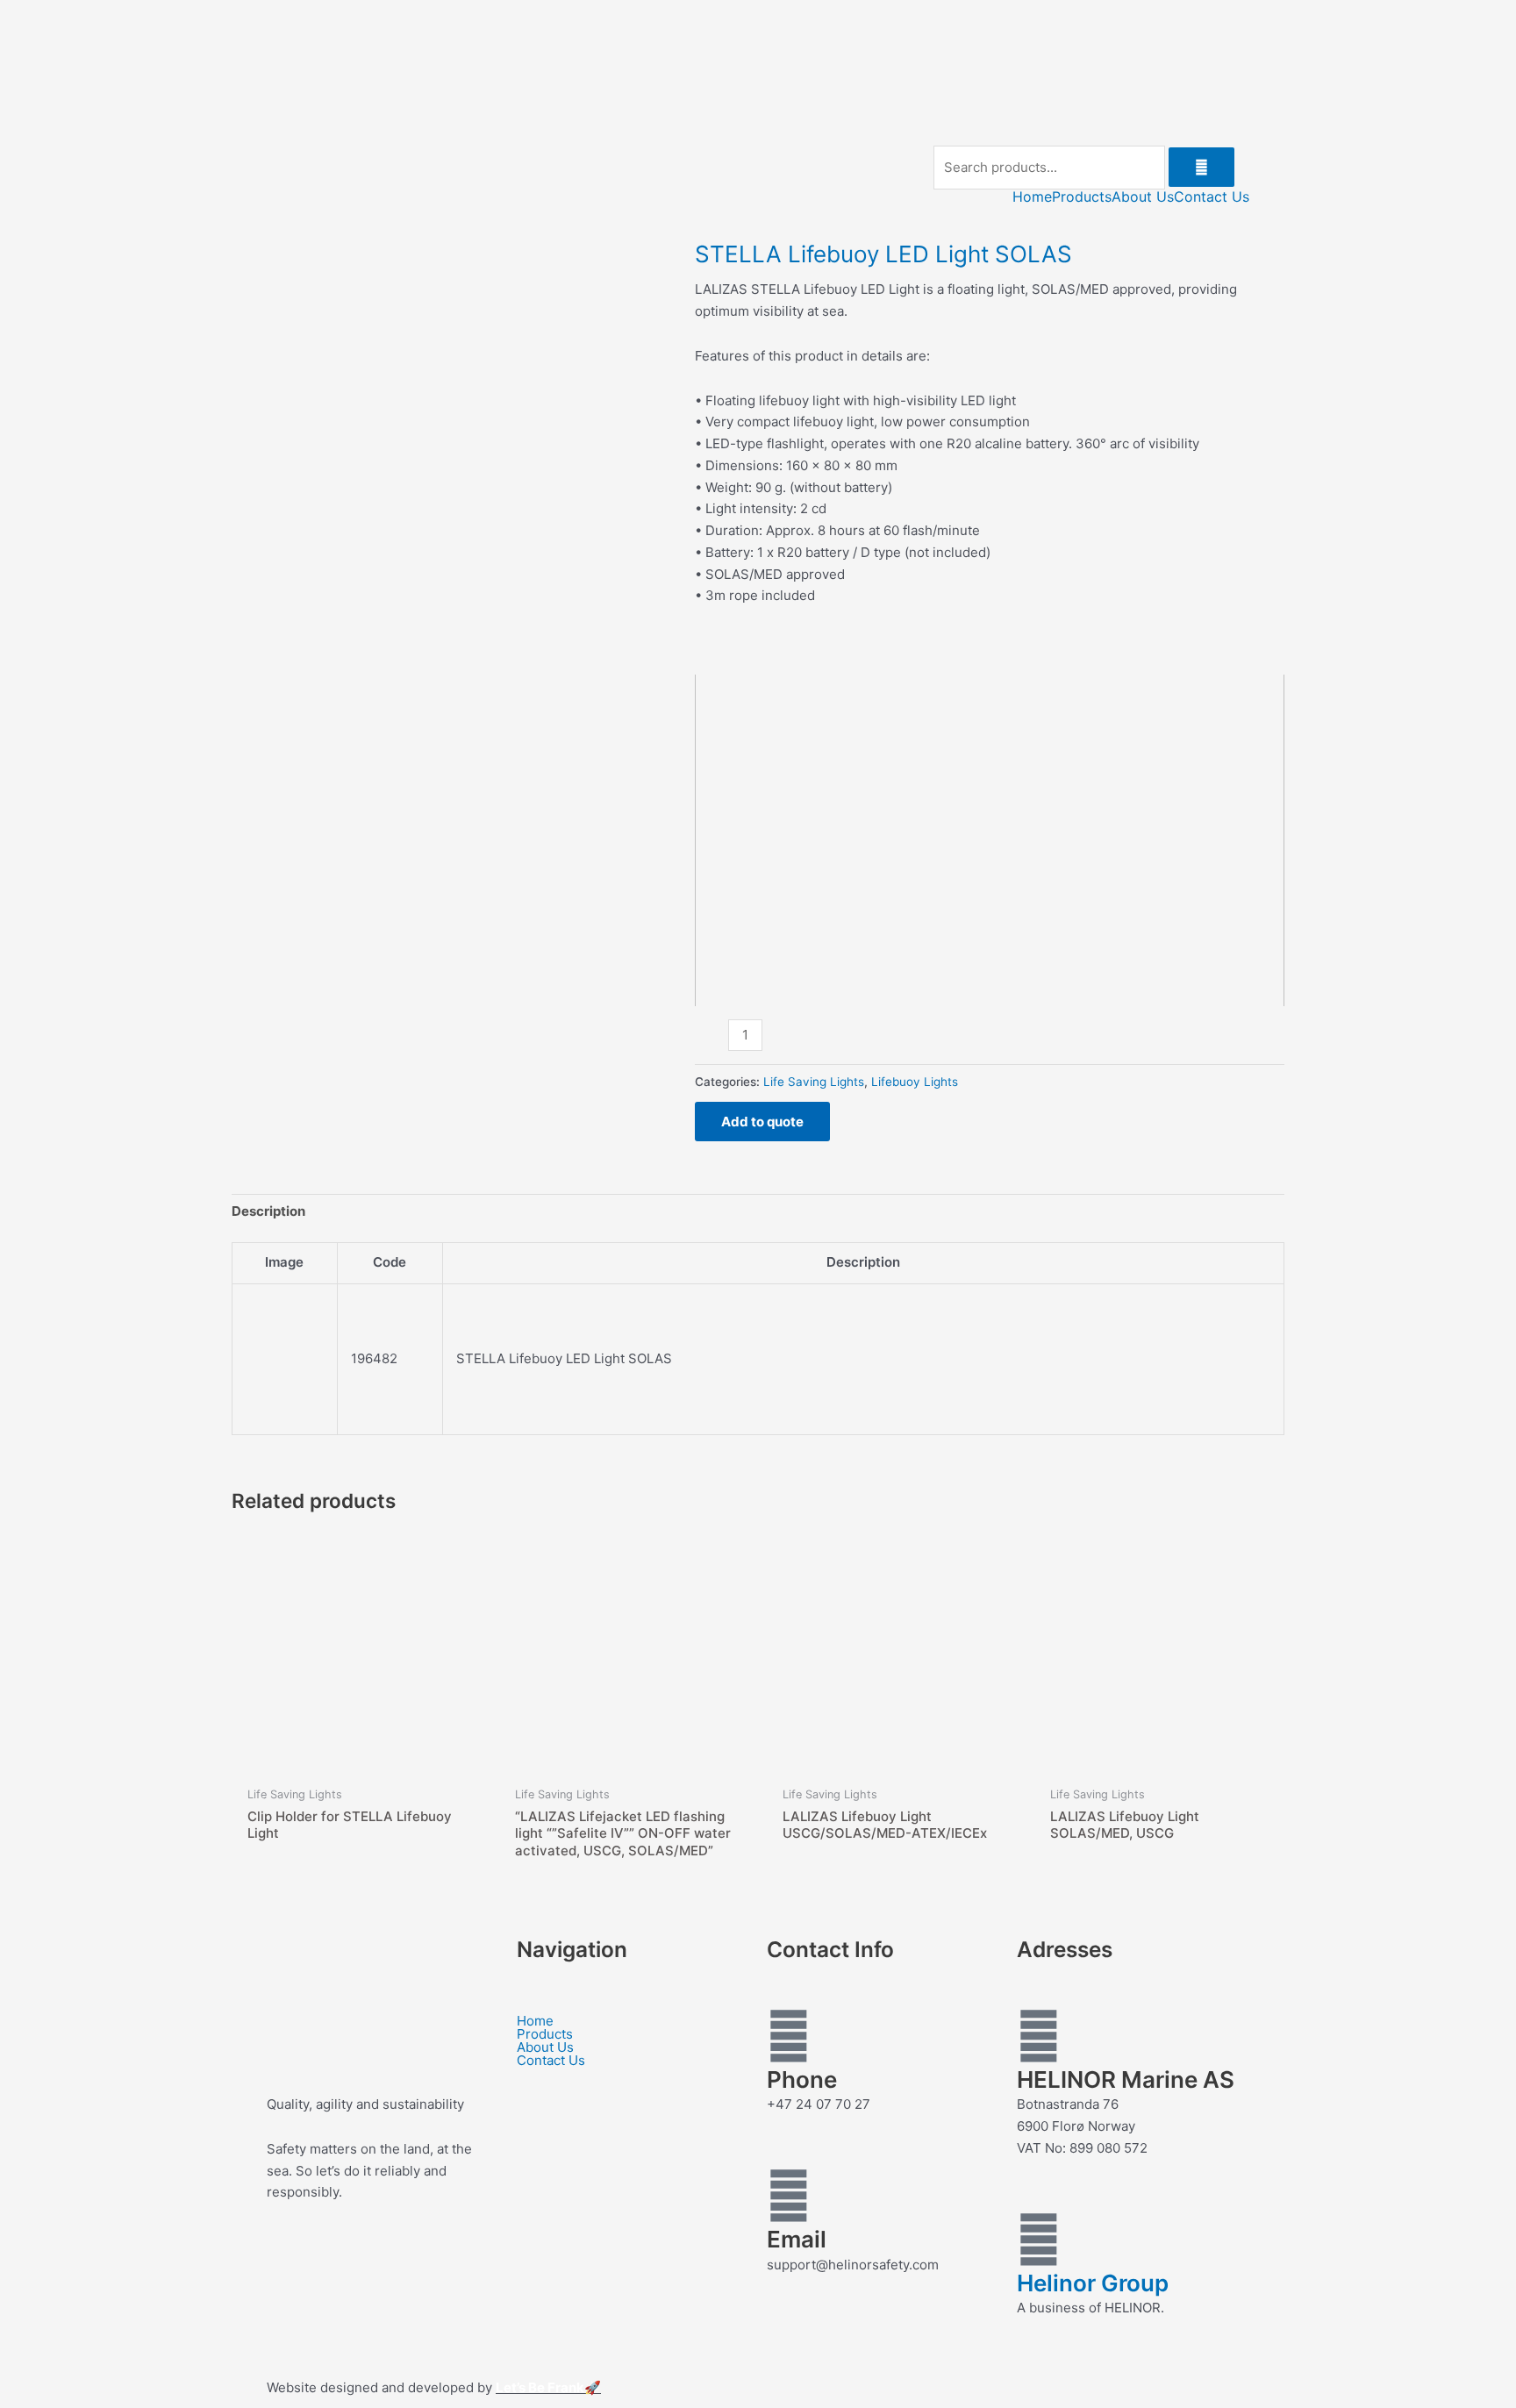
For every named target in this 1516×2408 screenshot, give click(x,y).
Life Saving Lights (814, 1082)
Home (1032, 196)
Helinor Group (1093, 2283)
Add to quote (762, 1122)
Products (1082, 196)
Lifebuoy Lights (915, 1082)
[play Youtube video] (990, 840)
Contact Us (1212, 196)
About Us (1143, 196)
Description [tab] (268, 1211)
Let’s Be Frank (540, 2387)
